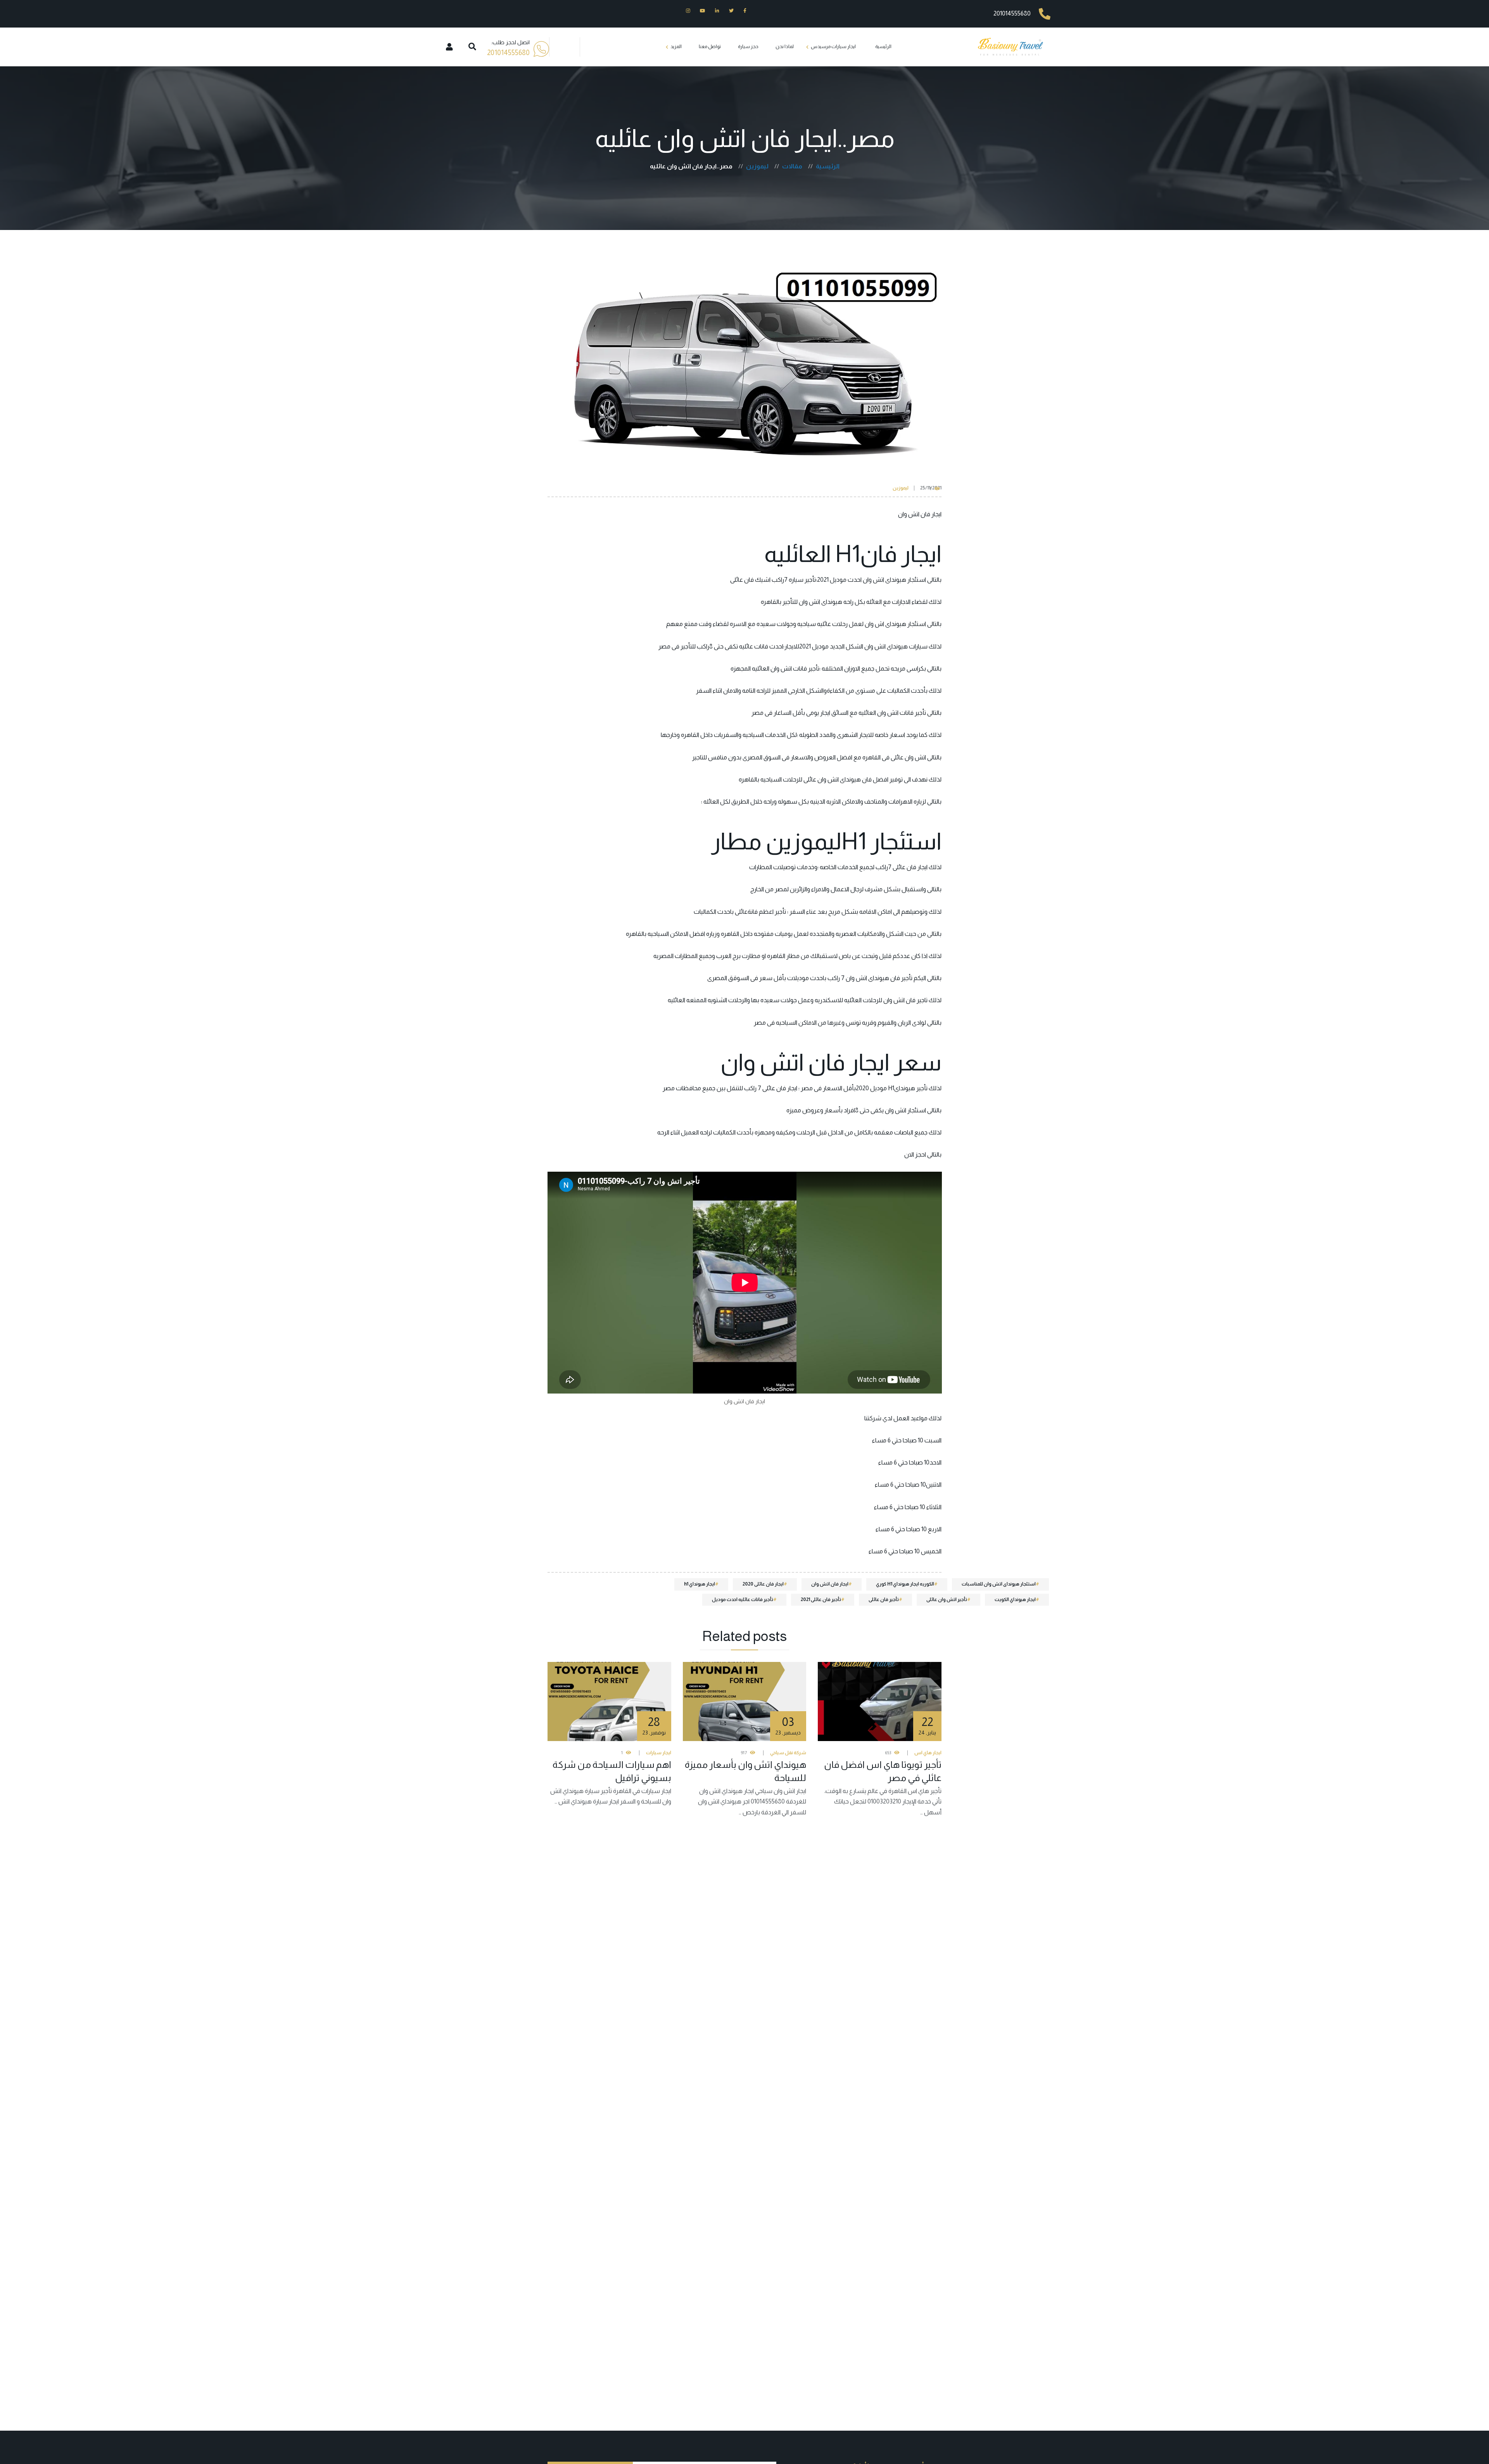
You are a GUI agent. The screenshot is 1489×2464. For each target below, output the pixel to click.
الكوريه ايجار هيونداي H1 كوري (905, 1584)
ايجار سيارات (659, 1753)
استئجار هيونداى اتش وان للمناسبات (999, 1584)
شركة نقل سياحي (788, 1753)
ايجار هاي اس (928, 1753)
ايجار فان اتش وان (830, 1584)
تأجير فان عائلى (884, 1599)
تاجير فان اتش (910, 1000)
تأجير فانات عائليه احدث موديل (743, 1599)
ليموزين (901, 488)
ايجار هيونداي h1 (700, 1584)
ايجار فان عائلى (910, 867)
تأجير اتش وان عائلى (947, 1599)
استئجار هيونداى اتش (900, 580)
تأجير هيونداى (911, 1088)
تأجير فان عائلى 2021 (821, 1599)
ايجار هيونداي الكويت (1015, 1599)
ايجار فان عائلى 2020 (763, 1584)
